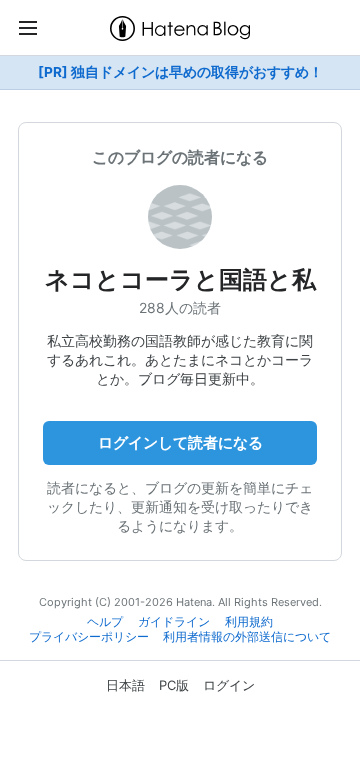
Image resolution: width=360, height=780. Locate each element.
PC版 (174, 685)
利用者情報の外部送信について (247, 637)
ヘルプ (105, 622)
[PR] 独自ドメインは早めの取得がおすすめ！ (180, 72)
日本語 (125, 685)
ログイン (229, 685)
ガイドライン (174, 622)
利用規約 (249, 622)
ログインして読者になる (180, 442)
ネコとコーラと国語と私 (180, 279)
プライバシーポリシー (89, 637)
